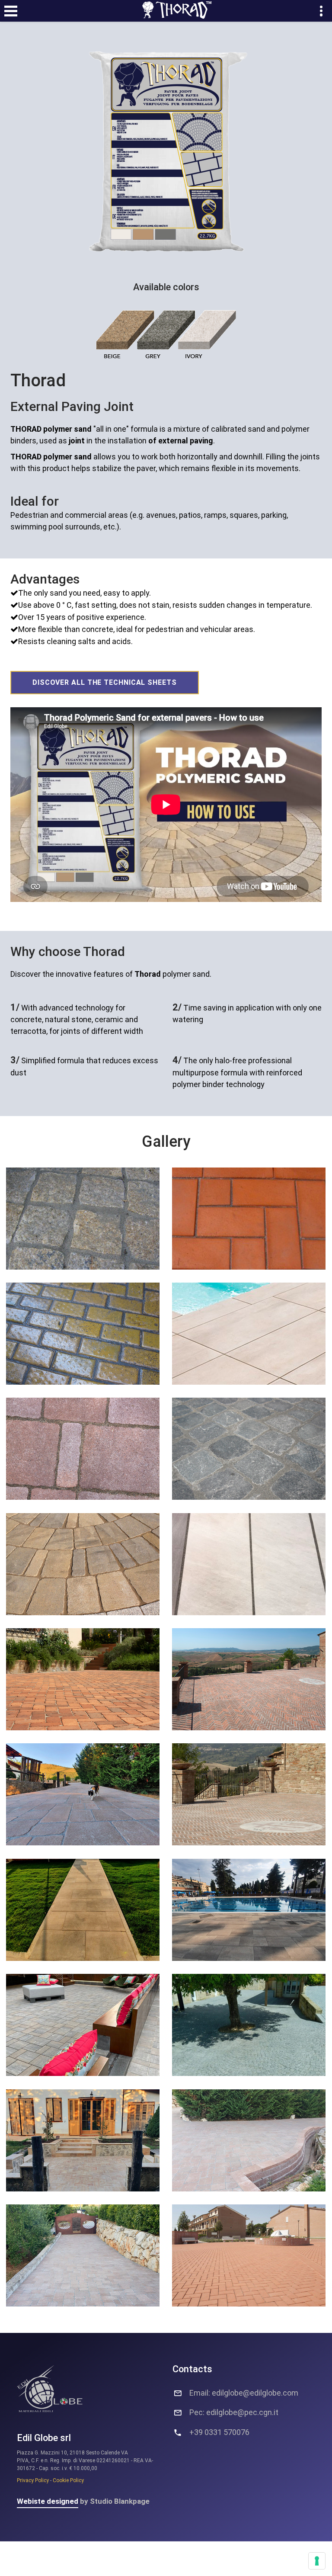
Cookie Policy (68, 2480)
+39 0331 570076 (219, 2432)
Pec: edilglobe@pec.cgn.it (234, 2412)
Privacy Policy (33, 2480)
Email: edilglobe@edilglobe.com (244, 2393)
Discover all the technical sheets (105, 682)
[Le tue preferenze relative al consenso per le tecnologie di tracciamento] (317, 2561)
